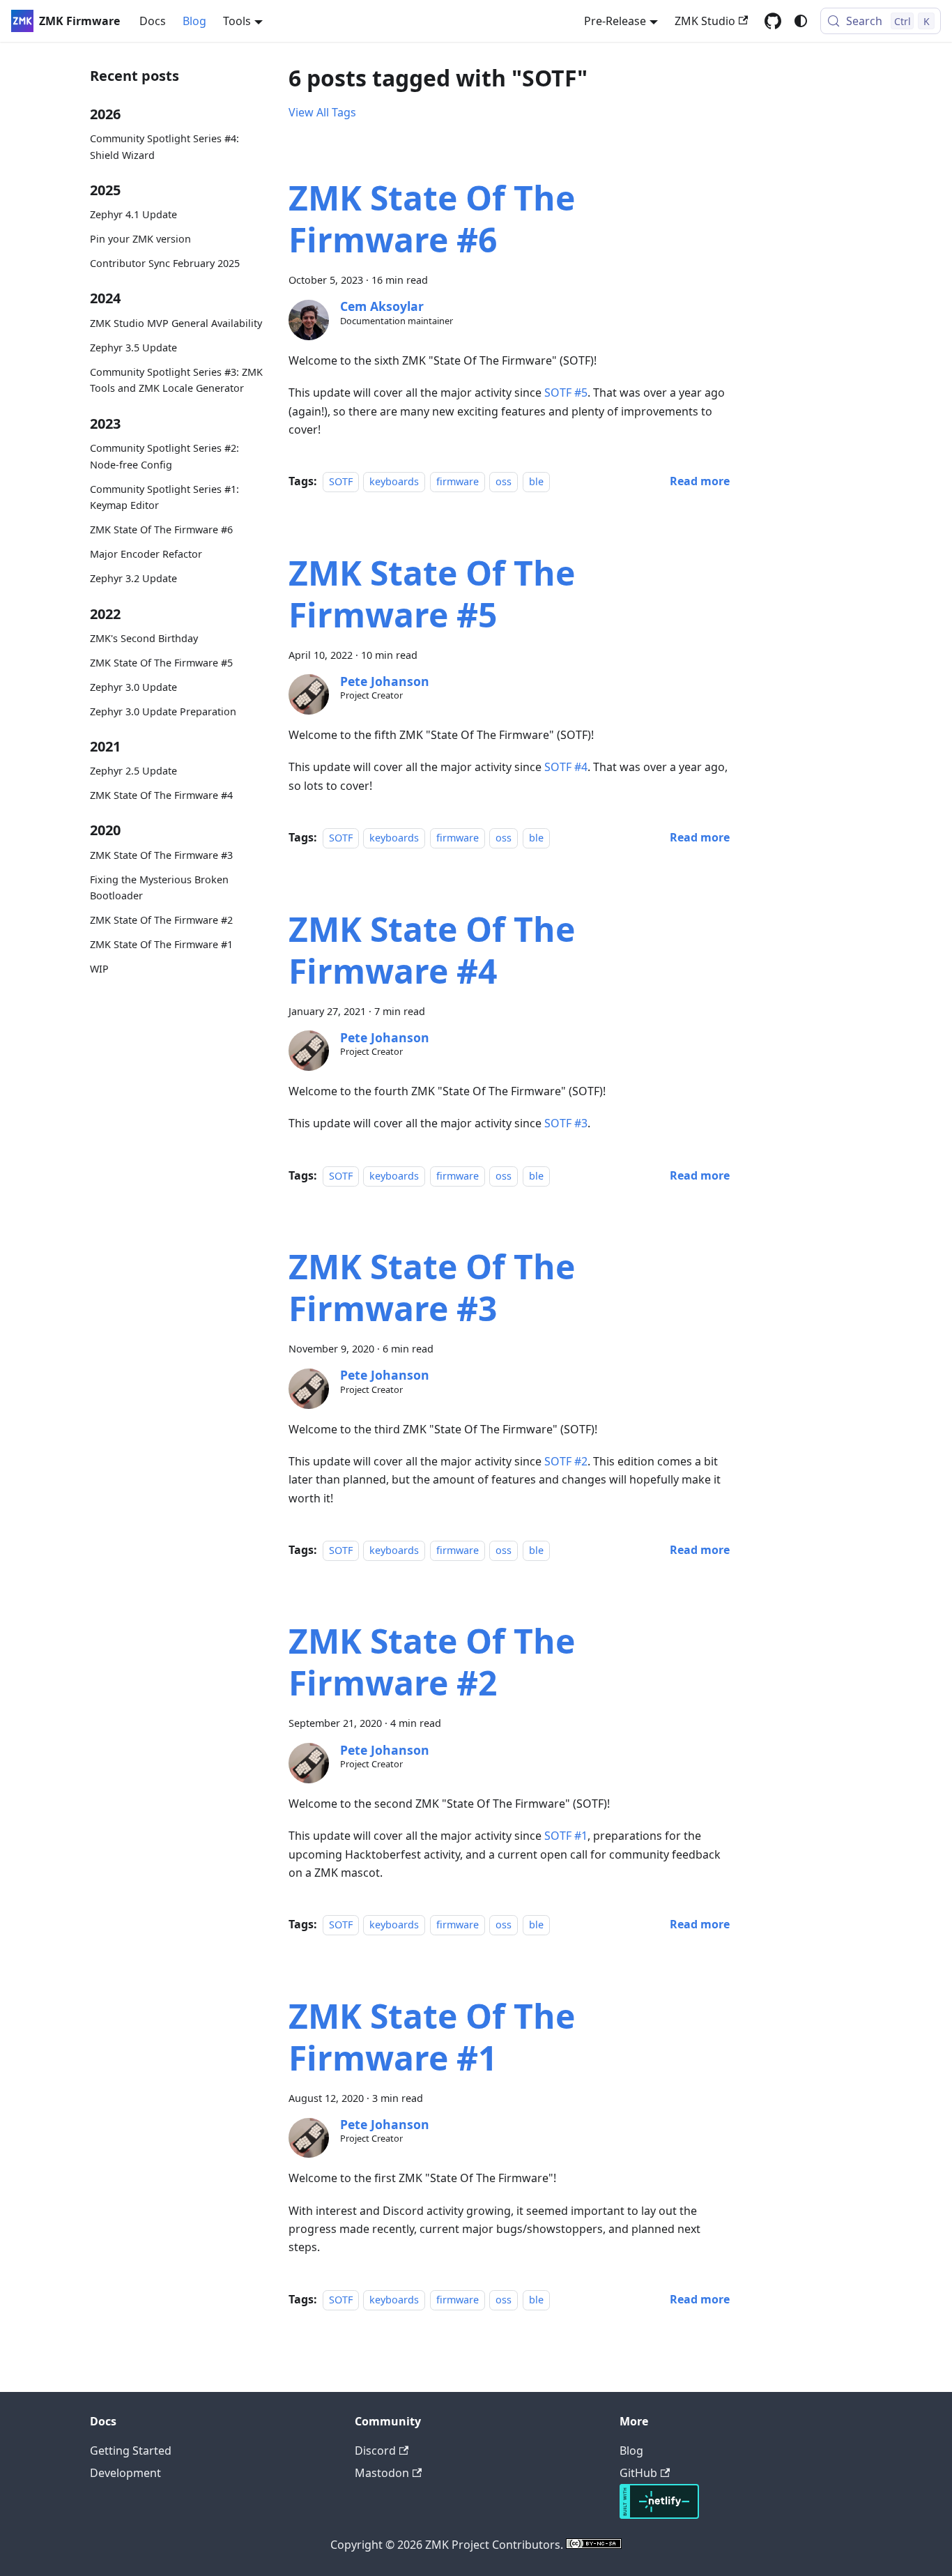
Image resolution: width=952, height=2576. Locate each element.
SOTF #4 (566, 767)
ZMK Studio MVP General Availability (176, 323)
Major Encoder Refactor (146, 554)
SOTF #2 (566, 1461)
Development (125, 2473)
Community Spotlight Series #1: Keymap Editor (164, 497)
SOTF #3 (566, 1123)
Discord (375, 2451)
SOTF (341, 481)
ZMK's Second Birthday (144, 638)
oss (504, 481)
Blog (194, 21)
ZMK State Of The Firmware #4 (161, 795)
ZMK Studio (705, 21)
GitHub (638, 2473)
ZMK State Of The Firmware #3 (161, 855)
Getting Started (131, 2451)
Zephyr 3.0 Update (133, 687)
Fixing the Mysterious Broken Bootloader (159, 888)
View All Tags (322, 112)
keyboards (394, 481)
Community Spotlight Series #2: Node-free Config (164, 456)
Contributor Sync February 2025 (165, 263)
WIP (99, 969)
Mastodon (382, 2473)
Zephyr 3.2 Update (133, 578)
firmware (458, 481)
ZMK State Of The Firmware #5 (161, 663)
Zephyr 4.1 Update (133, 214)
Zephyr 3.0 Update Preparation (163, 711)
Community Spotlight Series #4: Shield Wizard (164, 147)
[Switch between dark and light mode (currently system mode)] (801, 21)
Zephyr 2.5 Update (133, 771)
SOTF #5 (566, 393)
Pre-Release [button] (615, 21)
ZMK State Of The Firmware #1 (161, 944)
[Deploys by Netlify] (659, 2515)
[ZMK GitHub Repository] (773, 21)
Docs (153, 21)
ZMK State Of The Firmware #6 (161, 529)
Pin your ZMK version (140, 239)
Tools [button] (237, 21)
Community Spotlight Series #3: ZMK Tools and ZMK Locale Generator (176, 380)
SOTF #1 (566, 1836)
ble (536, 481)
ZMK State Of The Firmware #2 (161, 920)
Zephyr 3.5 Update (133, 348)
